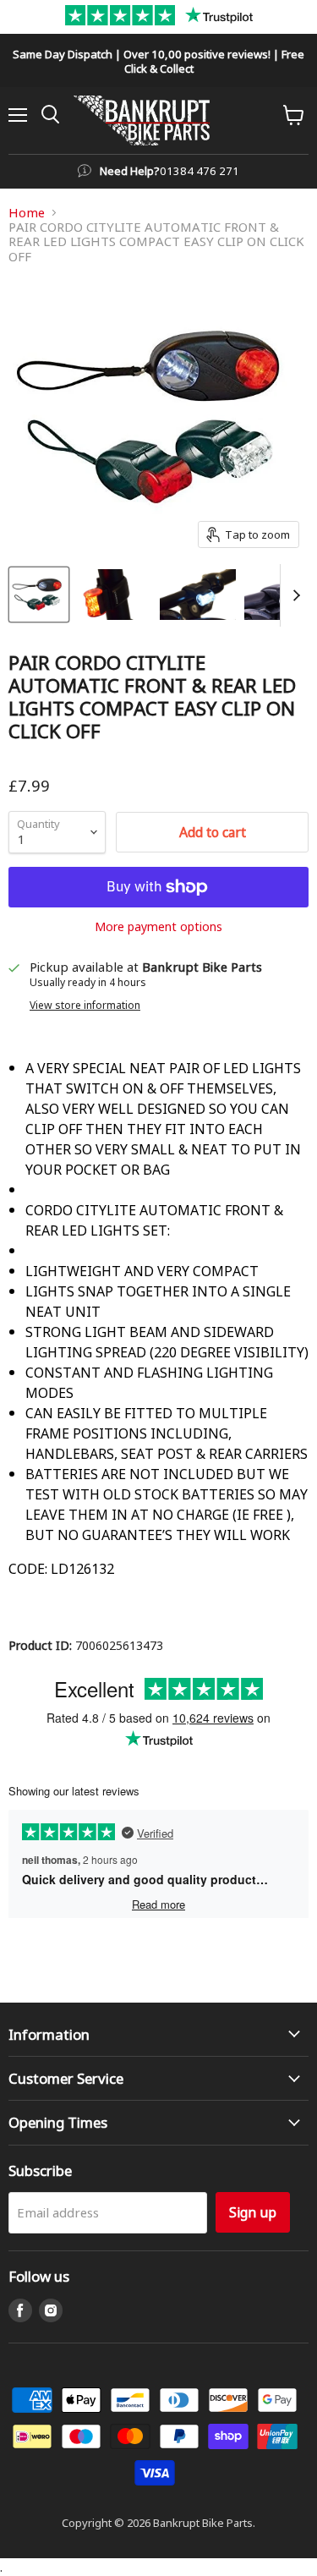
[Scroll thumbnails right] (293, 595)
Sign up (253, 2212)
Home (27, 213)
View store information (85, 1005)
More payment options (158, 926)
